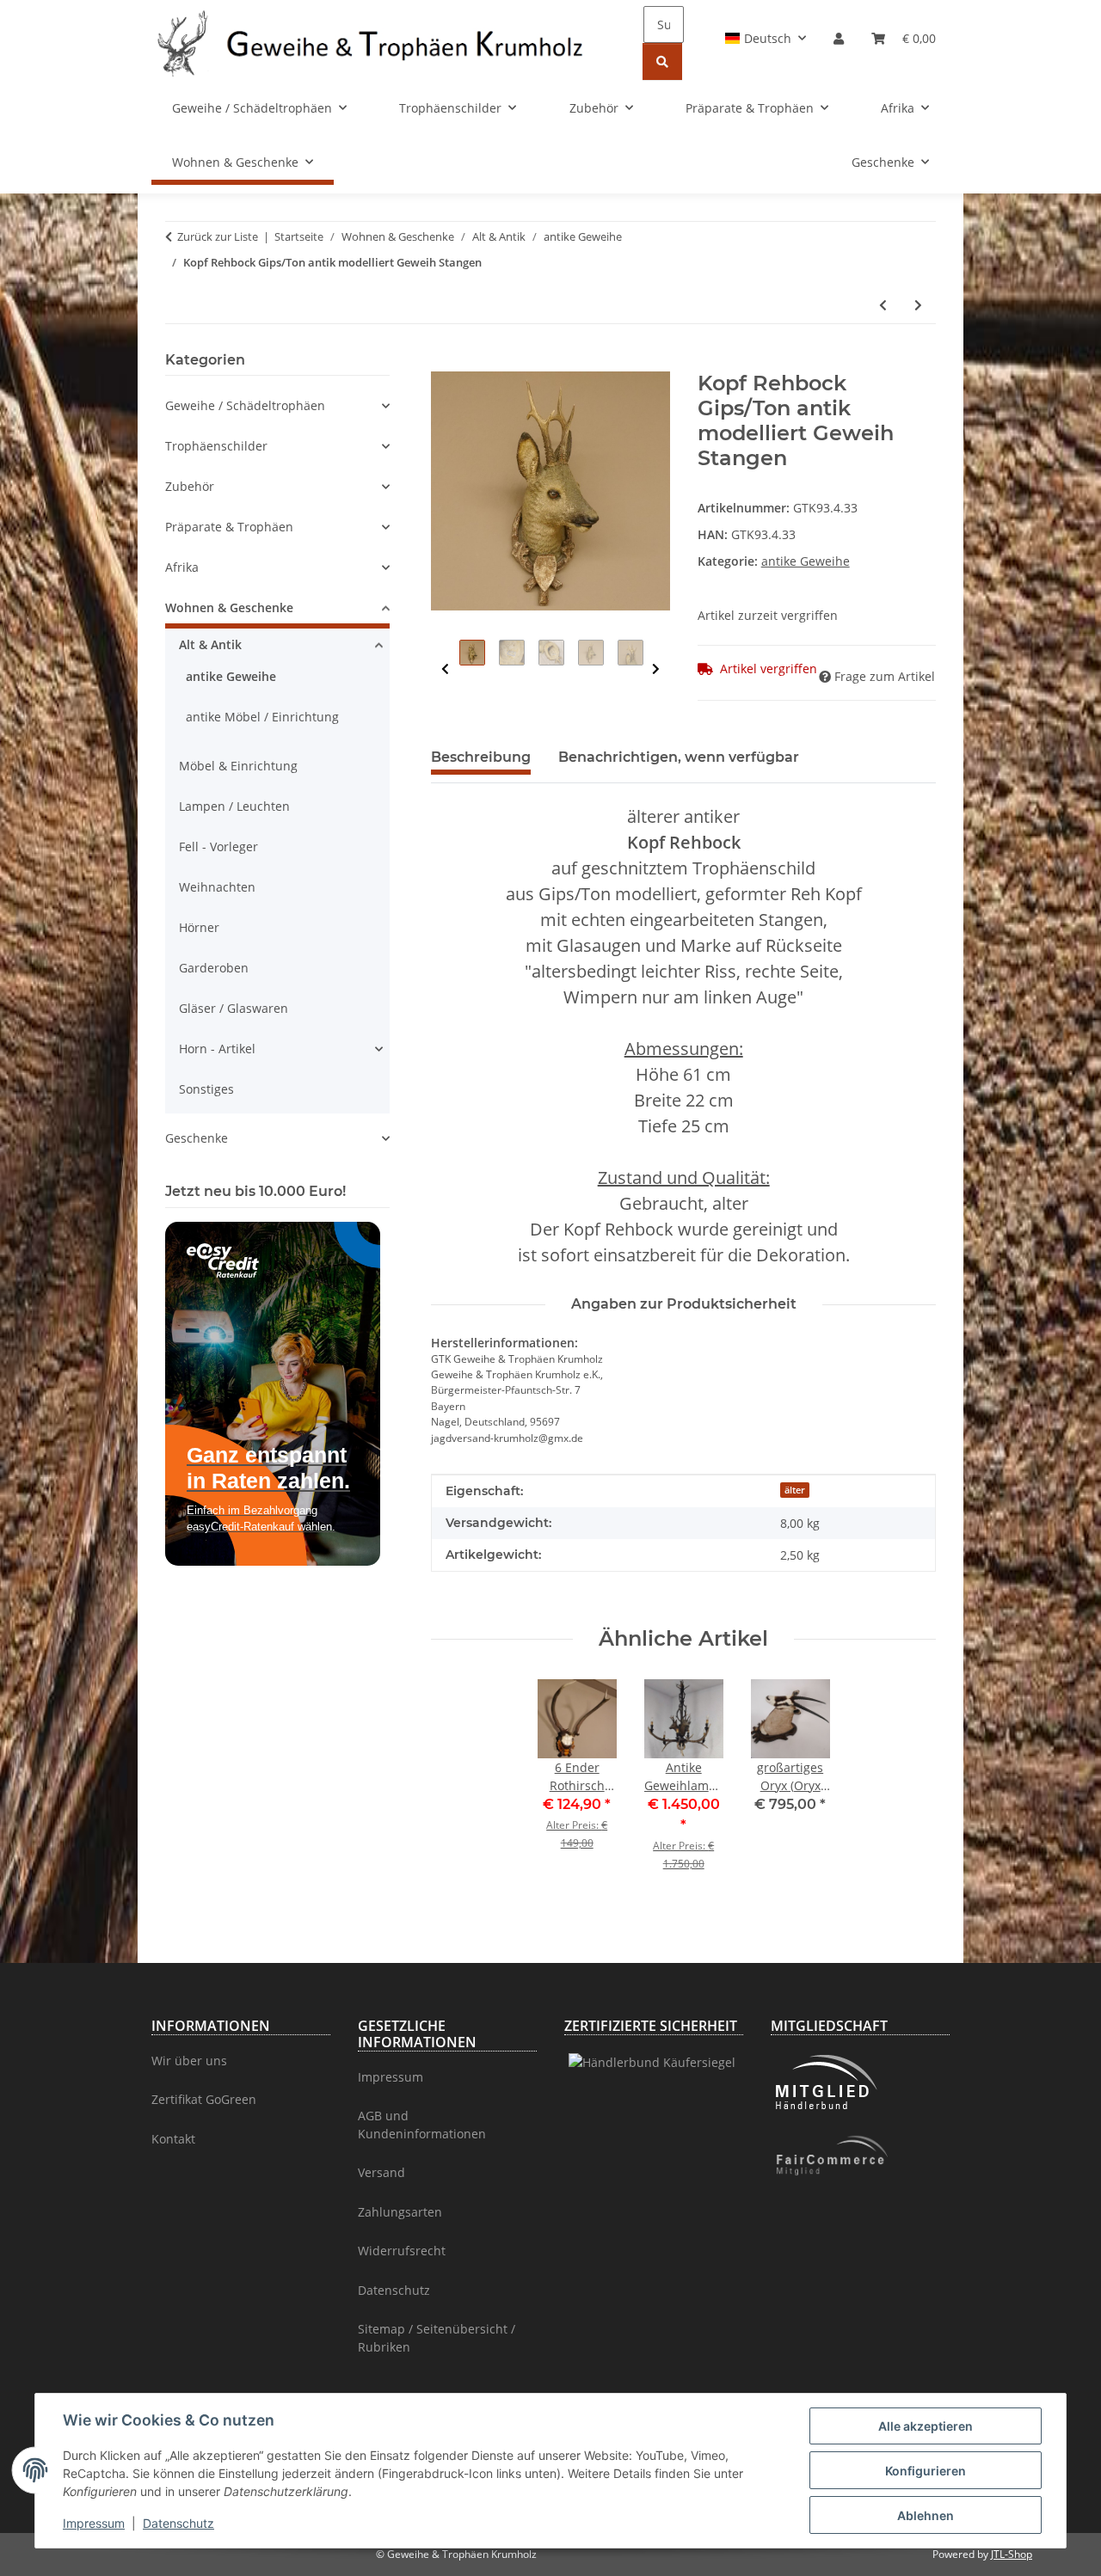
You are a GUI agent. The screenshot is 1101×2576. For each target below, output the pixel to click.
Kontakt (173, 2139)
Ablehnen (926, 2515)
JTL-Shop (1012, 2554)
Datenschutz (178, 2523)
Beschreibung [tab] (481, 757)
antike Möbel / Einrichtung (262, 717)
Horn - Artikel (217, 1049)
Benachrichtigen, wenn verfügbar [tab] (679, 757)
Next (656, 669)
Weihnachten (217, 887)
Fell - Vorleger (218, 846)
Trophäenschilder (216, 446)
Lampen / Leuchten (234, 806)
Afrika (182, 567)
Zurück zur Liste (218, 236)
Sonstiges (206, 1089)
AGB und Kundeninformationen (422, 2125)
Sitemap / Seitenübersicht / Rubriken (437, 2338)
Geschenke (197, 1138)
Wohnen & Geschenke (229, 607)
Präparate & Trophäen (229, 527)
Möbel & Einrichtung (238, 766)
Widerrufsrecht (402, 2251)
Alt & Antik (210, 644)
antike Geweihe (806, 561)
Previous (445, 669)
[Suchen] (662, 61)
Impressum (94, 2523)
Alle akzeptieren (926, 2426)
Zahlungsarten (400, 2212)
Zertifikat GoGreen (204, 2099)
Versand (381, 2172)
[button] (766, 38)
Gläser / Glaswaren (234, 1008)
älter (795, 1490)
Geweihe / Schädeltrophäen (245, 405)
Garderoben (214, 968)
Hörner (199, 927)
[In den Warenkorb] (445, 362)
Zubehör (190, 486)
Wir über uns (189, 2061)
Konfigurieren (926, 2471)
